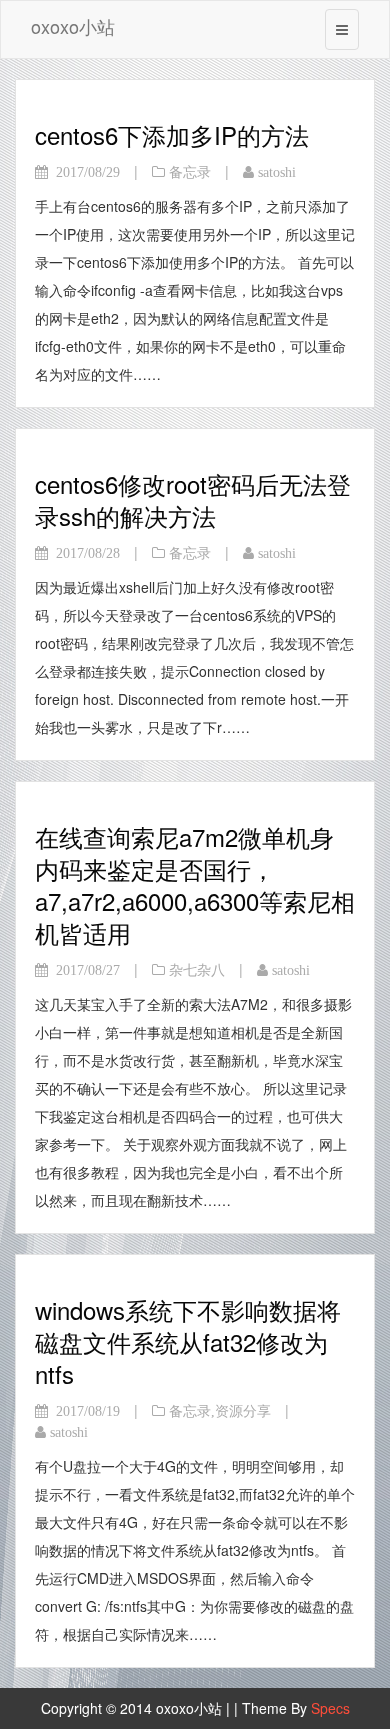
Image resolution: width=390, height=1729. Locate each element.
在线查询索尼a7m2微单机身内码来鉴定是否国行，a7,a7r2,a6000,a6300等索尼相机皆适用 (195, 884)
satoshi (277, 172)
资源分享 (243, 1411)
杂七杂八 (197, 970)
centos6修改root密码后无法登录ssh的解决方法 (193, 499)
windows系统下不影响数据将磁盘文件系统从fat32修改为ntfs (188, 1341)
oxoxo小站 (73, 26)
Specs (330, 1708)
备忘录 (190, 172)
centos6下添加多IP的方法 (172, 134)
